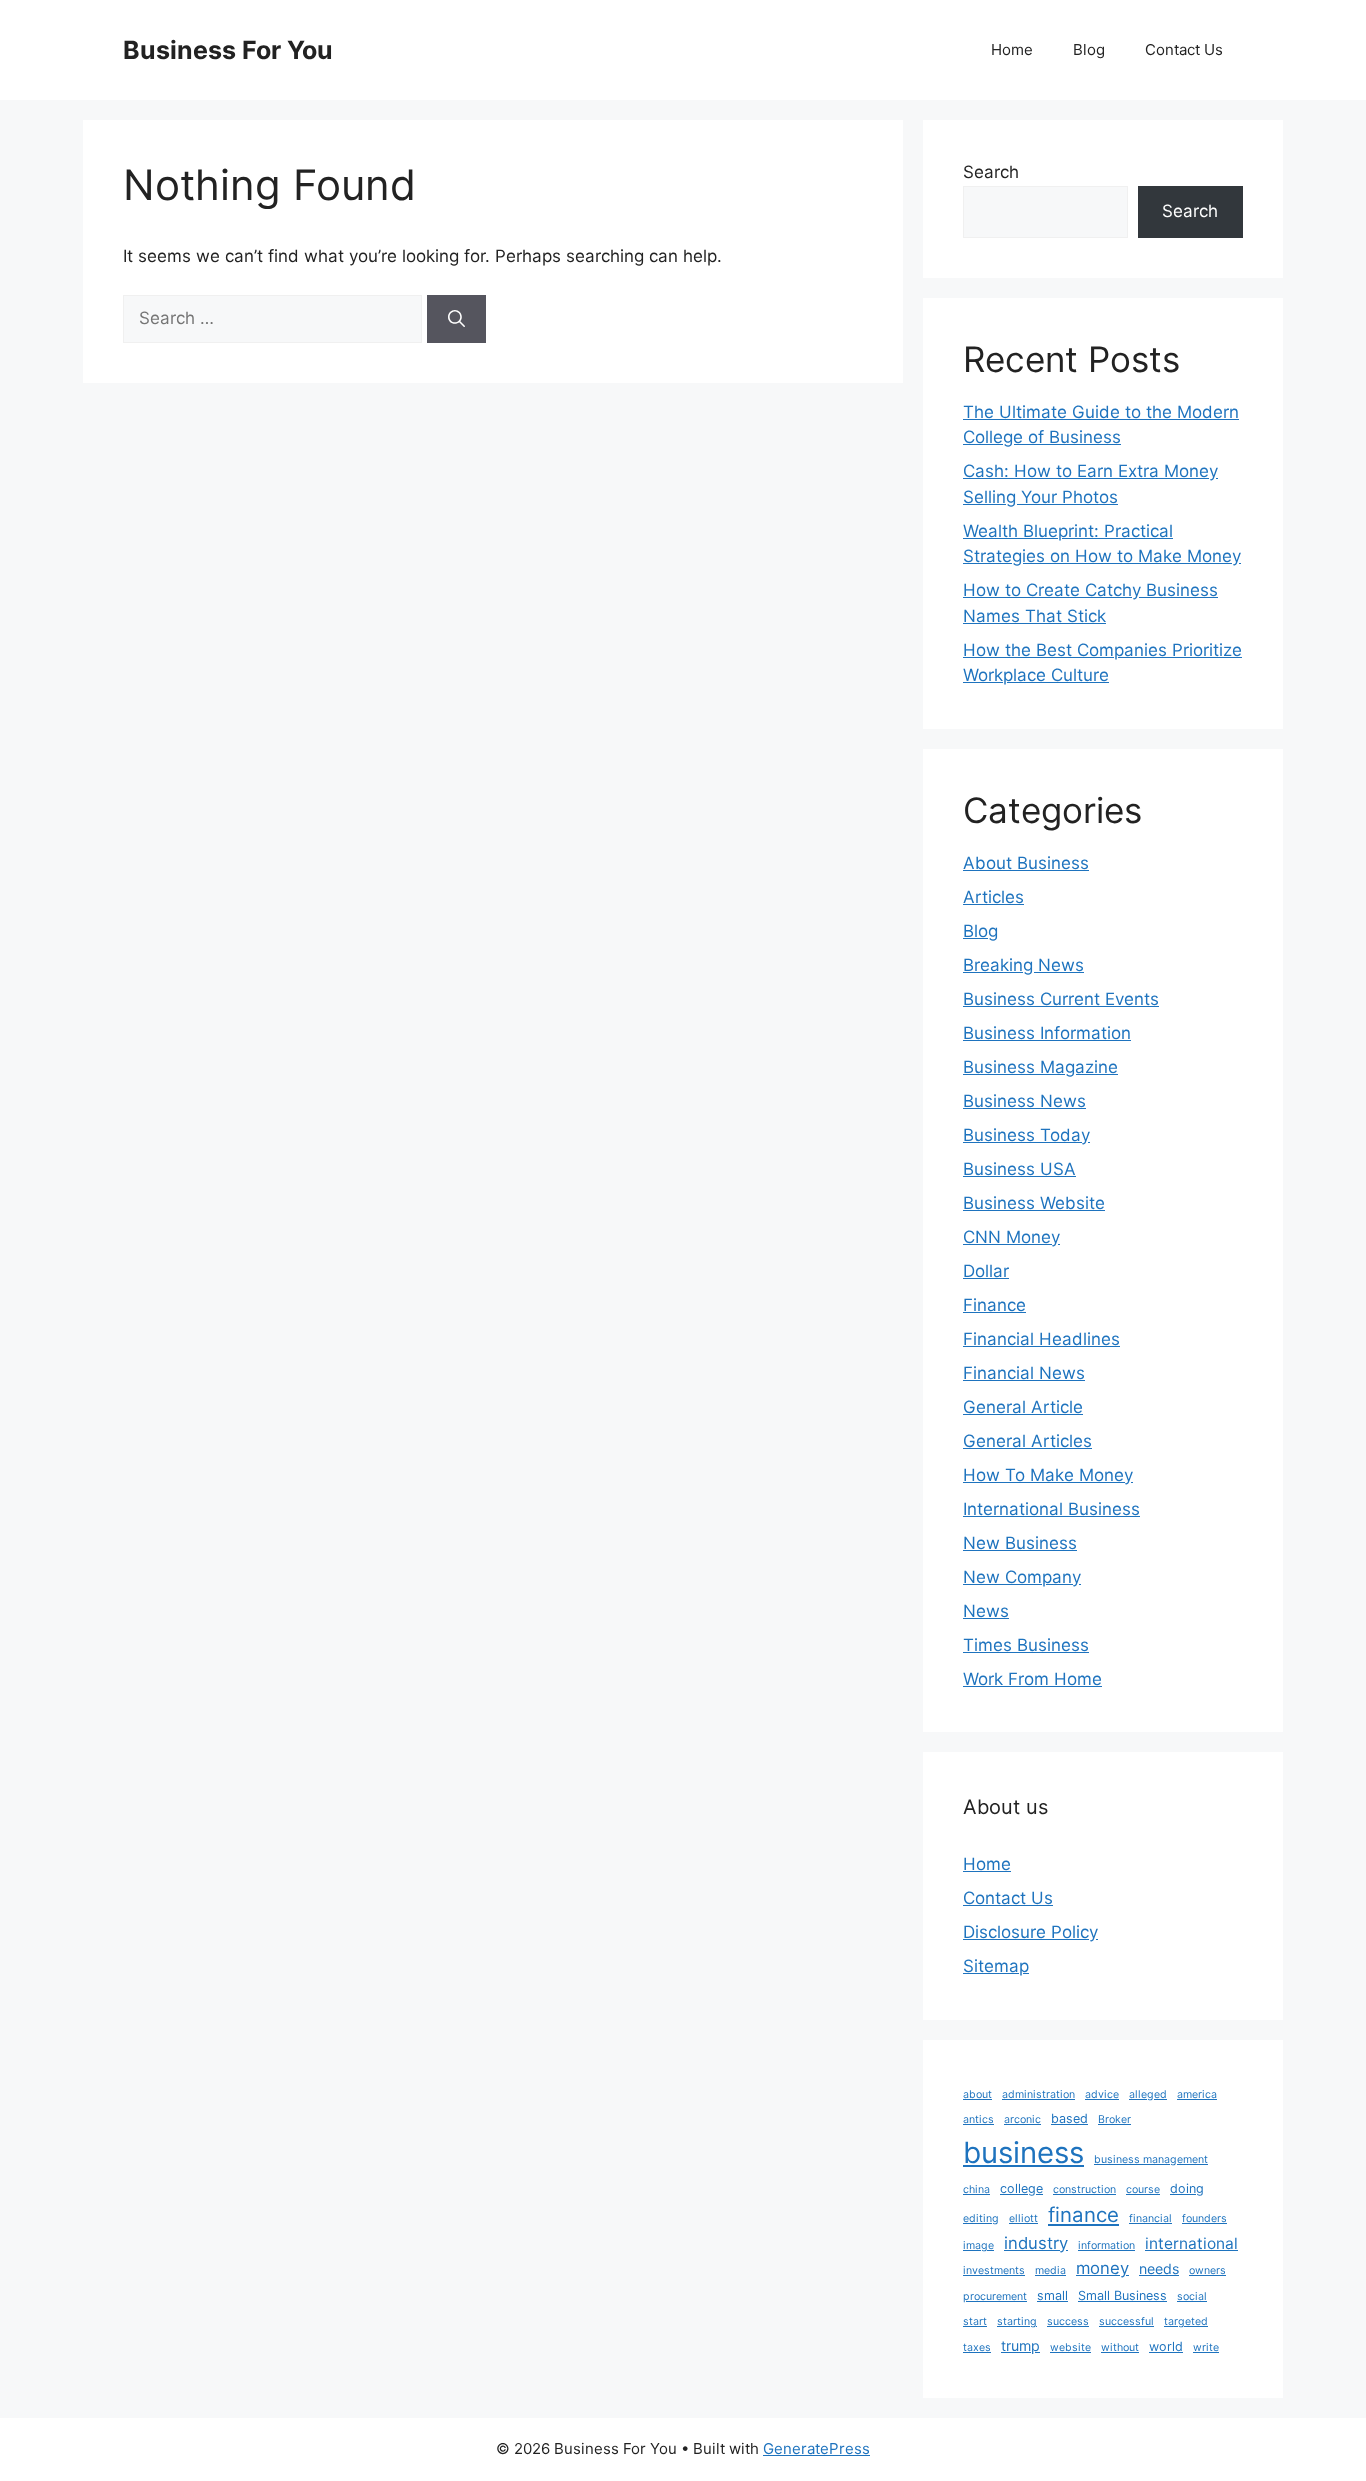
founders (1204, 2218)
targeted (1186, 2321)
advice (1102, 2094)
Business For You (228, 50)
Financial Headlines (1041, 1339)
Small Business (1122, 2295)
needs (1159, 2268)
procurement (995, 2296)
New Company (1022, 1577)
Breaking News (1023, 965)
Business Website (1034, 1203)
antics (978, 2119)
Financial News (1024, 1373)
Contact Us (1184, 49)
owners (1207, 2270)
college (1021, 2188)
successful (1126, 2321)
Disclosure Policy (1030, 1932)
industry (1036, 2243)
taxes (977, 2347)
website (1070, 2347)
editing (981, 2218)
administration (1038, 2094)
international (1191, 2243)
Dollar (986, 1271)
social (1192, 2296)
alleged (1148, 2094)
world (1166, 2346)
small (1052, 2295)
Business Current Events (1061, 999)
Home (1012, 49)
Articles (993, 897)
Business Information (1047, 1033)
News (986, 1611)
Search (991, 172)
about (977, 2094)
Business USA (1019, 1169)
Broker (1114, 2119)
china (976, 2189)
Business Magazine (1040, 1067)
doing (1187, 2188)
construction (1084, 2189)
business (1023, 2152)
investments (994, 2270)
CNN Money (1011, 1237)
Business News (1024, 1101)
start (975, 2321)
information (1106, 2245)
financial (1150, 2218)
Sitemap (996, 1966)
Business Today (1026, 1135)
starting (1017, 2321)
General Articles (1027, 1441)
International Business (1051, 1509)
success (1068, 2321)
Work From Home (1032, 1679)
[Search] (456, 319)
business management (1151, 2159)
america (1197, 2094)
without (1120, 2347)
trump (1020, 2345)
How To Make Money (1048, 1475)
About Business (1026, 863)
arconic (1022, 2119)
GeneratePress (816, 2448)
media (1050, 2270)
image (978, 2245)
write (1206, 2347)
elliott (1023, 2218)
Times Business (1026, 1645)
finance (1083, 2214)
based (1069, 2118)
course (1143, 2189)
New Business (1020, 1543)
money (1102, 2268)
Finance (994, 1305)
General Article (1023, 1407)
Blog (1089, 49)
